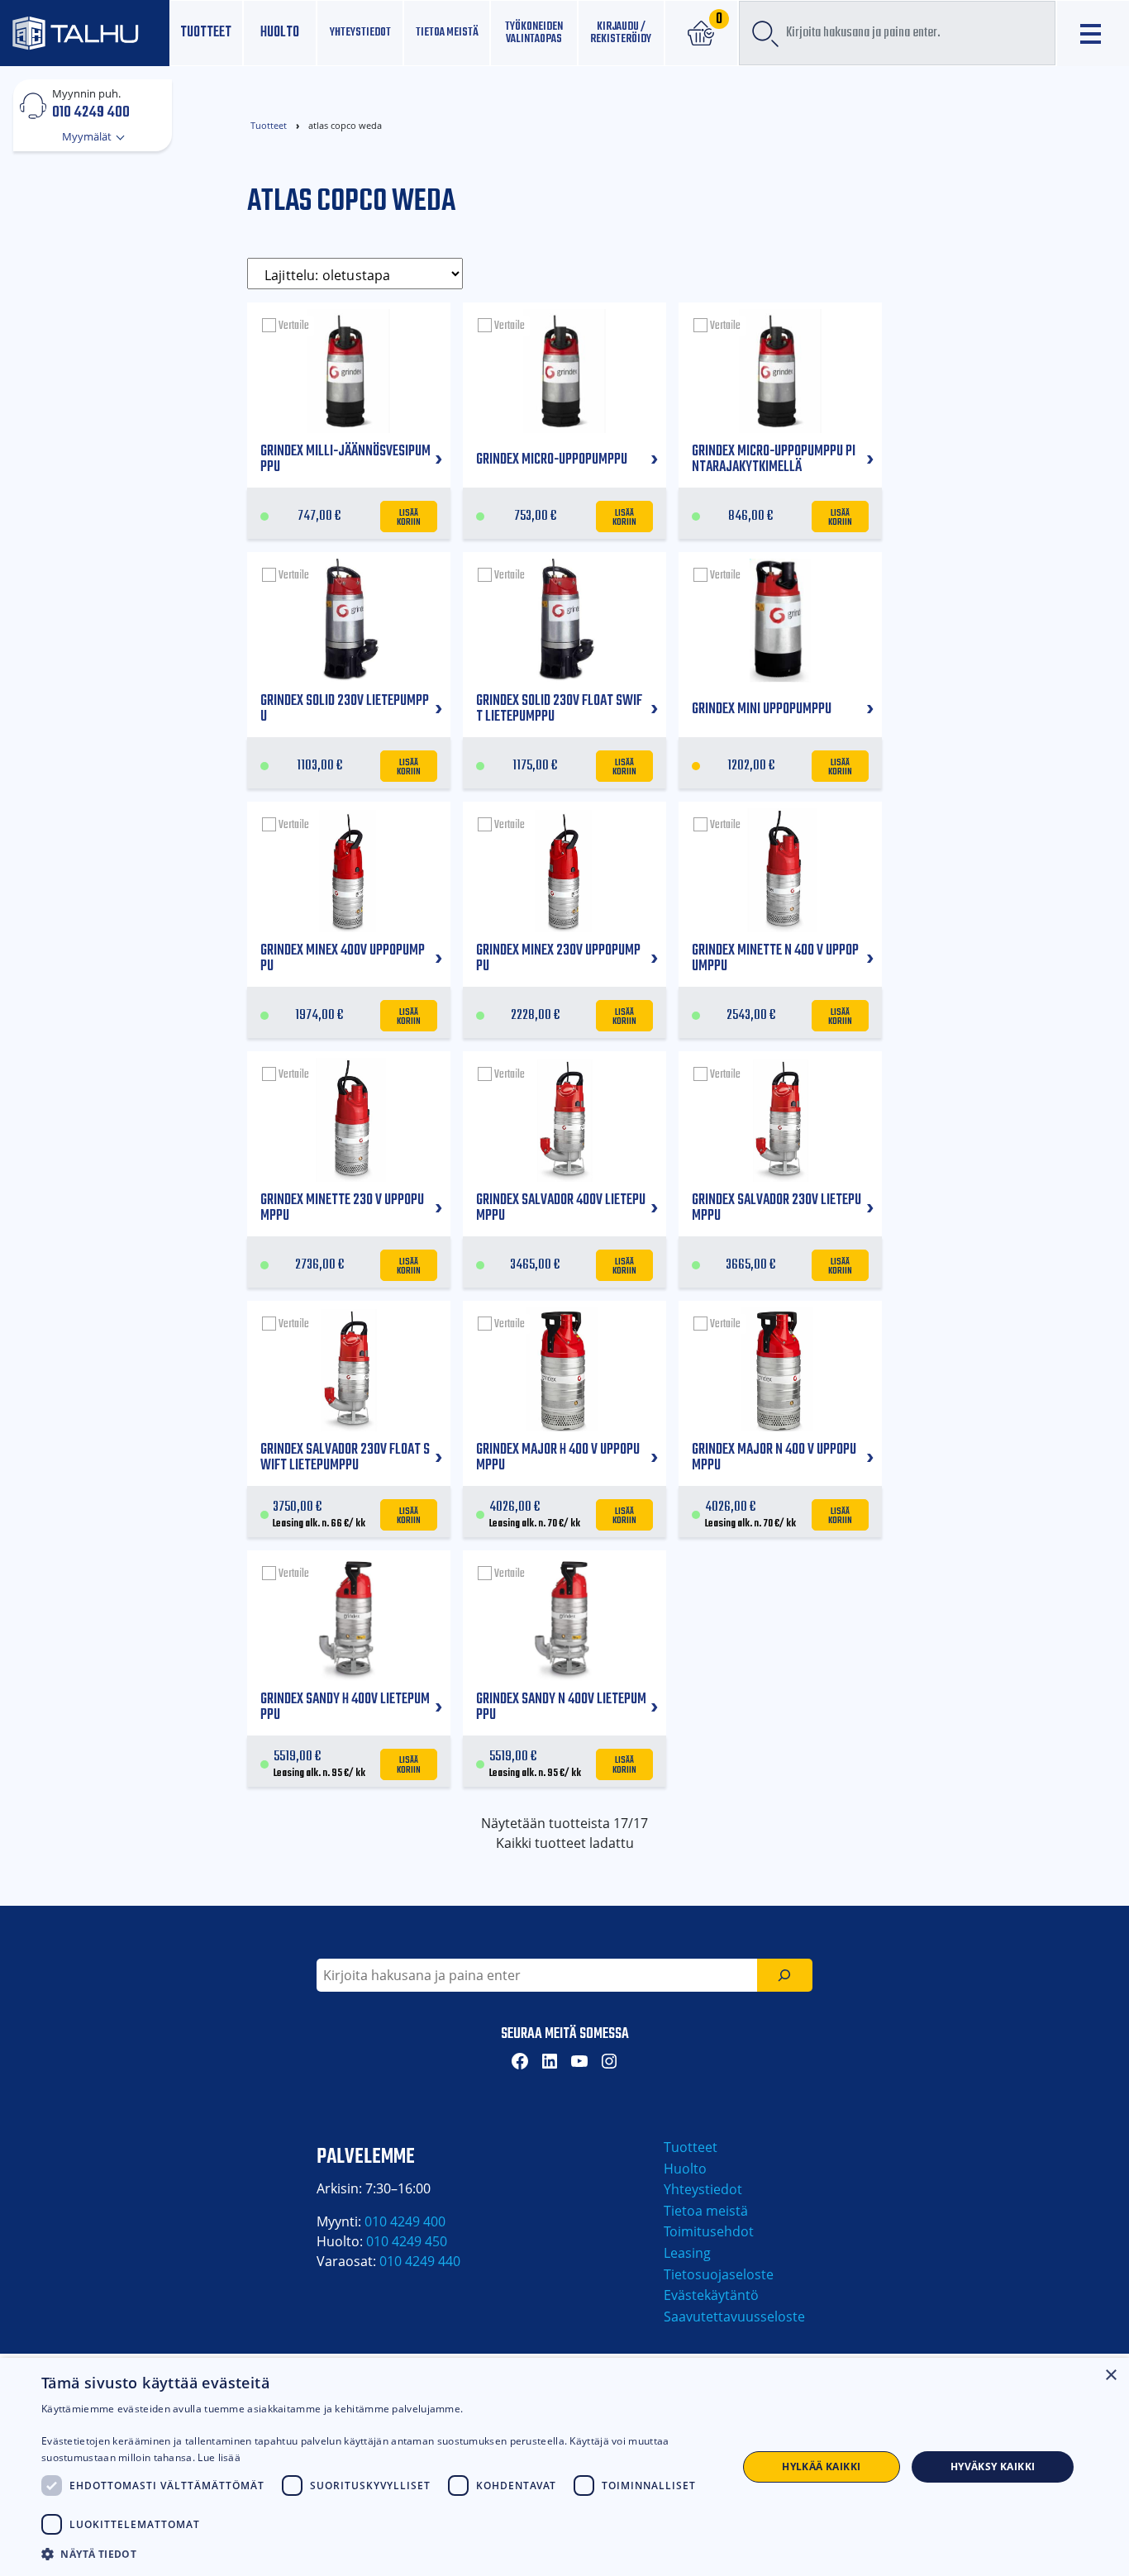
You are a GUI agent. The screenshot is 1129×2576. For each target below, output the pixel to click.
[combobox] (897, 33)
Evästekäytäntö (711, 2295)
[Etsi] (785, 1975)
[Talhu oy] (85, 33)
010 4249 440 (420, 2261)
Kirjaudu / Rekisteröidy (621, 33)
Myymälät (88, 136)
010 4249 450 (407, 2241)
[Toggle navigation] (1093, 33)
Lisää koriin (409, 517)
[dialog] (564, 2467)
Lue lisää (219, 2457)
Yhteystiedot (703, 2189)
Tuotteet (206, 33)
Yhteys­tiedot (360, 32)
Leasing (687, 2253)
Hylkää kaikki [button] (821, 2466)
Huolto (280, 33)
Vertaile (294, 326)
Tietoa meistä (447, 32)
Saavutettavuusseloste (734, 2316)
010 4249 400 (91, 112)
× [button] (1110, 2376)
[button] (379, 2554)
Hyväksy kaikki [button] (993, 2466)
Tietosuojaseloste (719, 2274)
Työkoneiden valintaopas (534, 33)
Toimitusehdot (709, 2231)
